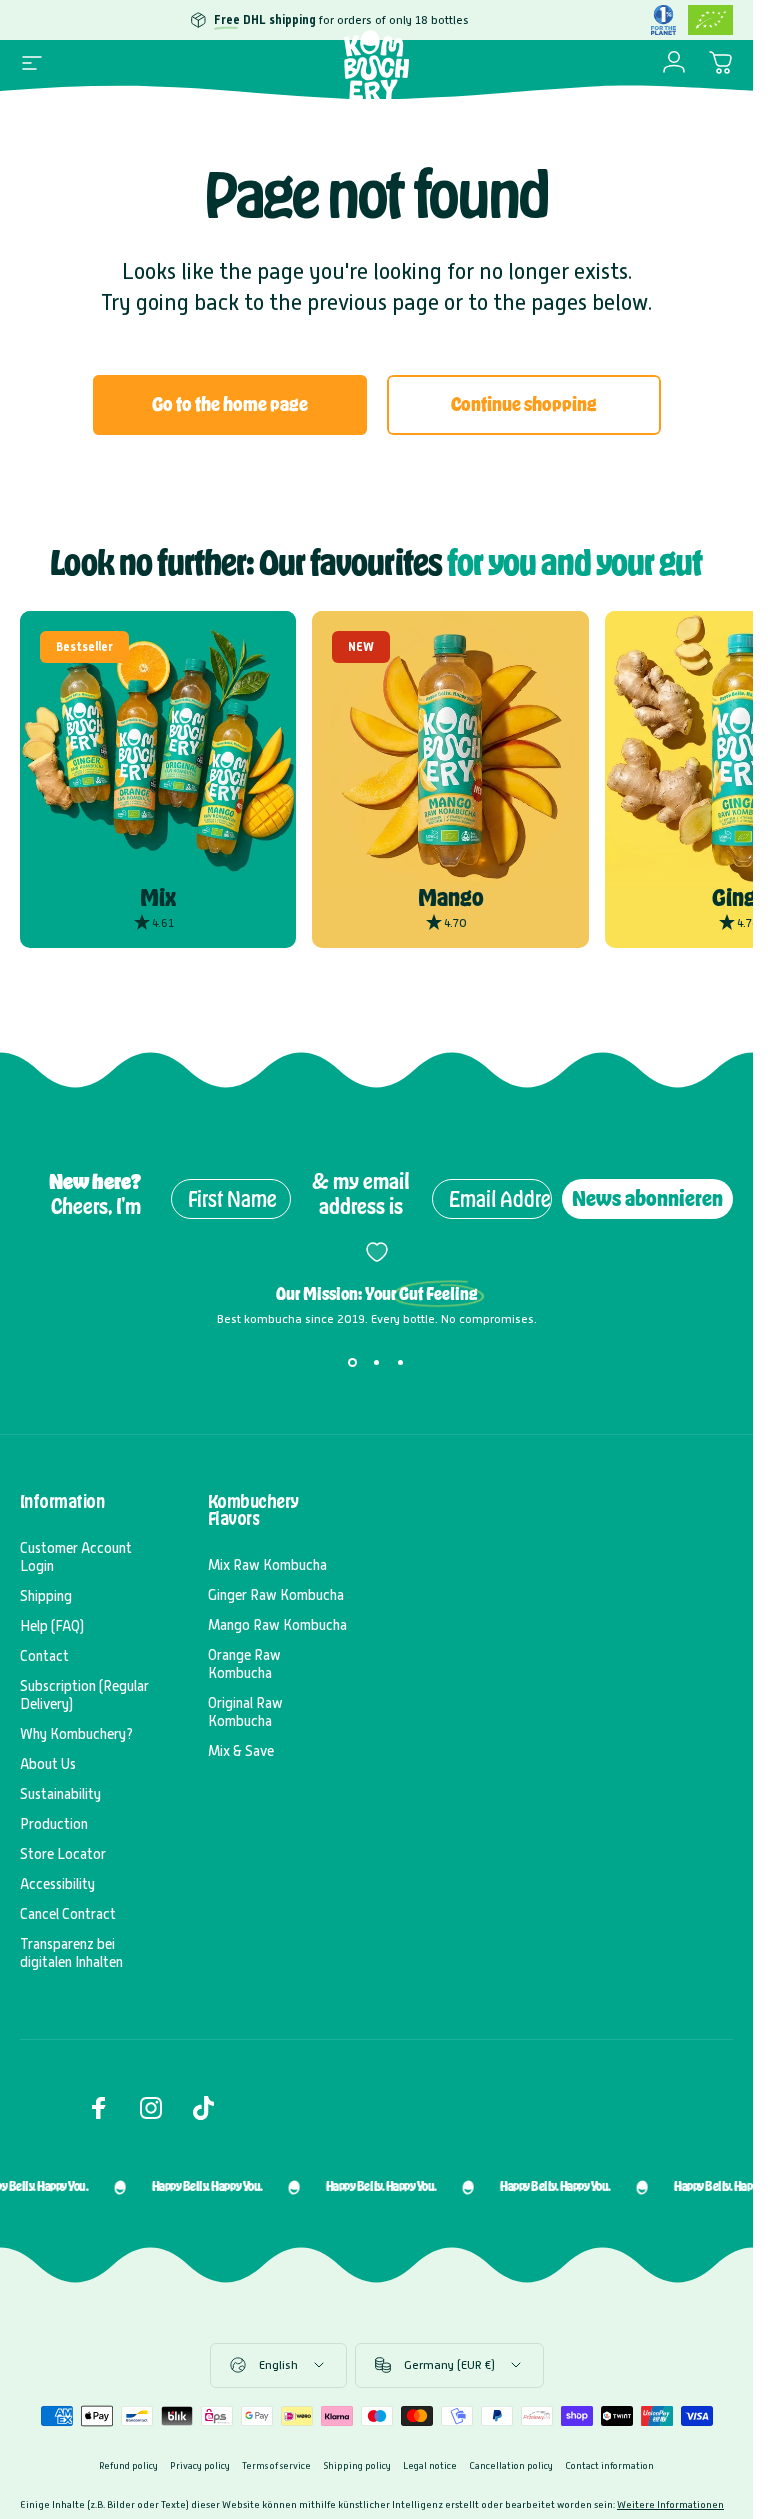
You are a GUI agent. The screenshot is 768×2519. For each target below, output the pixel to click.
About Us (48, 1764)
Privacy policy (200, 2465)
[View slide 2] (377, 1362)
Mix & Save (241, 1751)
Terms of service (276, 2465)
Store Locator (63, 1854)
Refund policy (128, 2465)
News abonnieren (647, 1198)
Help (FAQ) (52, 1626)
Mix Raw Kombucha (267, 1565)
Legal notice (430, 2465)
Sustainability (60, 1794)
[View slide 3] (401, 1362)
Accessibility (57, 1884)
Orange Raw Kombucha (244, 1664)
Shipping (46, 1596)
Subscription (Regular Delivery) (84, 1695)
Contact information (609, 2465)
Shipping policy (357, 2465)
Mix (158, 898)
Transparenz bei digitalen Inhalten (71, 1953)
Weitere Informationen (670, 2504)
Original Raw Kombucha (245, 1712)
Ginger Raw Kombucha (276, 1595)
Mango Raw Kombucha (277, 1625)
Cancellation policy (511, 2465)
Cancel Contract (68, 1914)
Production (54, 1824)
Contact (44, 1656)
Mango (451, 898)
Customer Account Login (76, 1557)
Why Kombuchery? (76, 1734)
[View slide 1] (353, 1362)
